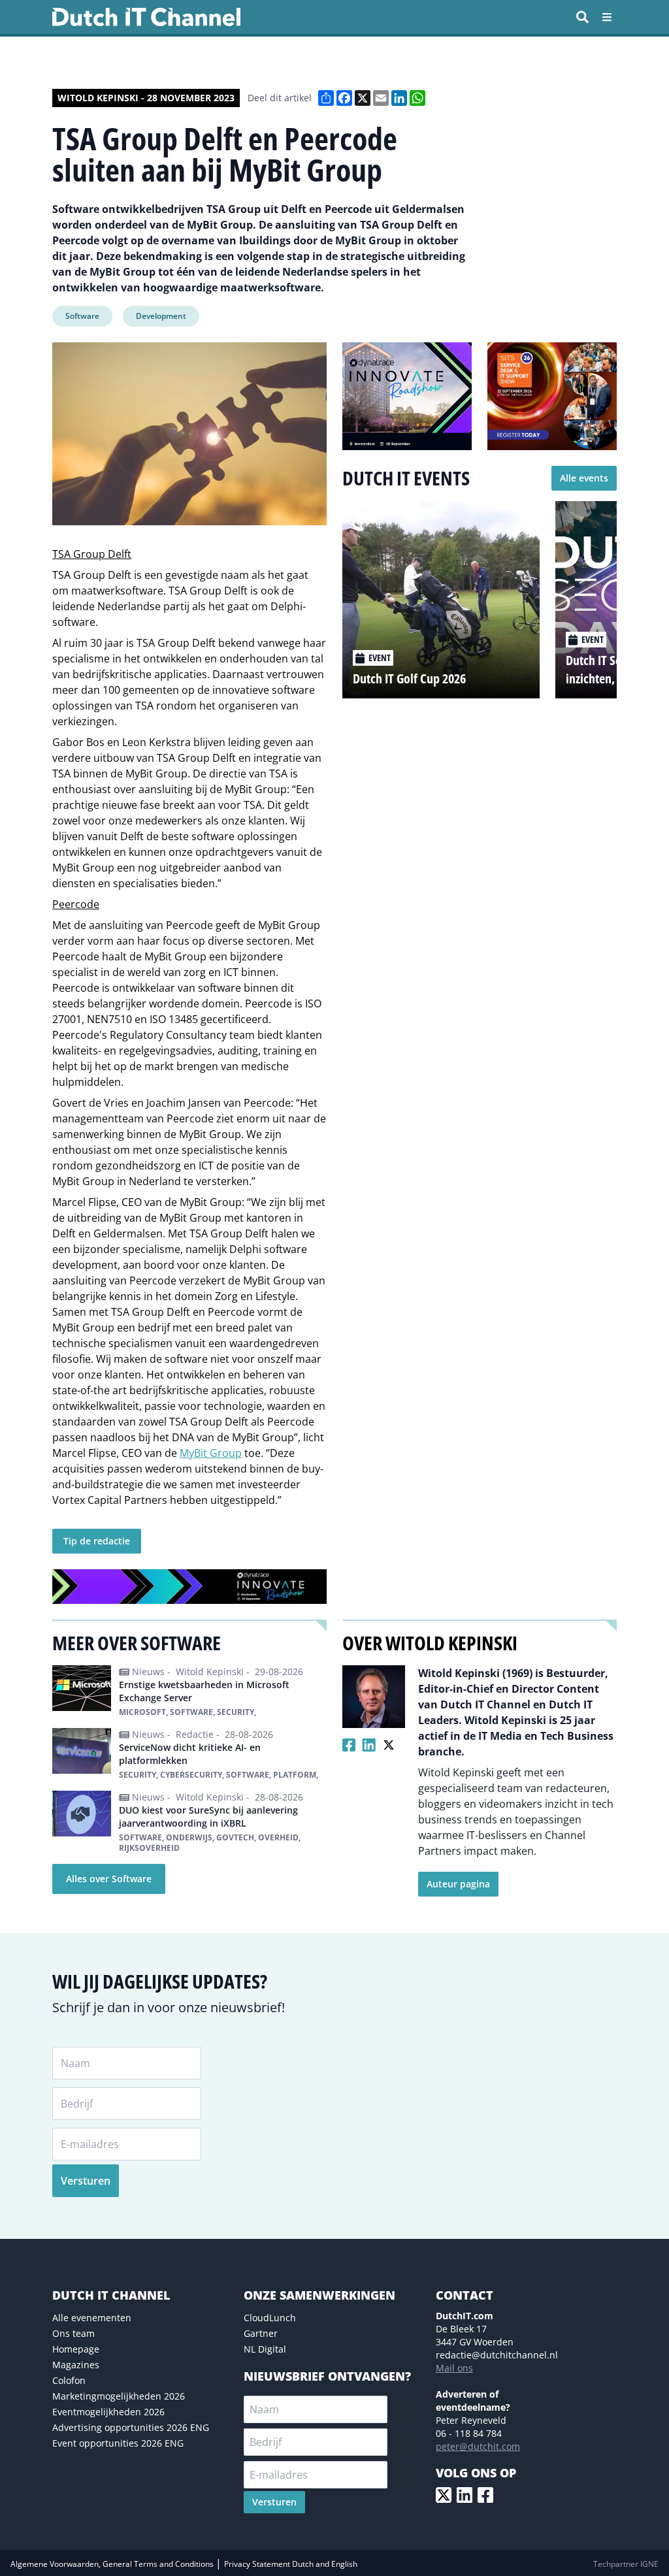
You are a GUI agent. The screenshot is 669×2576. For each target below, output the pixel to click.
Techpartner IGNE (626, 2564)
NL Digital (265, 2349)
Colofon (69, 2380)
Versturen (86, 2181)
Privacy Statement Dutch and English (291, 2564)
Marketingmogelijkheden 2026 (119, 2396)
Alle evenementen (92, 2318)
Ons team (73, 2333)
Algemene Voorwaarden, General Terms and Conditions (113, 2564)
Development (161, 316)
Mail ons (454, 2368)
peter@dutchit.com (478, 2446)
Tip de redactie (97, 1541)
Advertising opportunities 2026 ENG (131, 2427)
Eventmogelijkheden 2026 (108, 2412)
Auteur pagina (458, 1884)
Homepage (76, 2349)
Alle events (584, 478)
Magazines (76, 2365)
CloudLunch (270, 2318)
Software (82, 316)
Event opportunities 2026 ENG (118, 2443)
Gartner (261, 2333)
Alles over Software (109, 1879)
